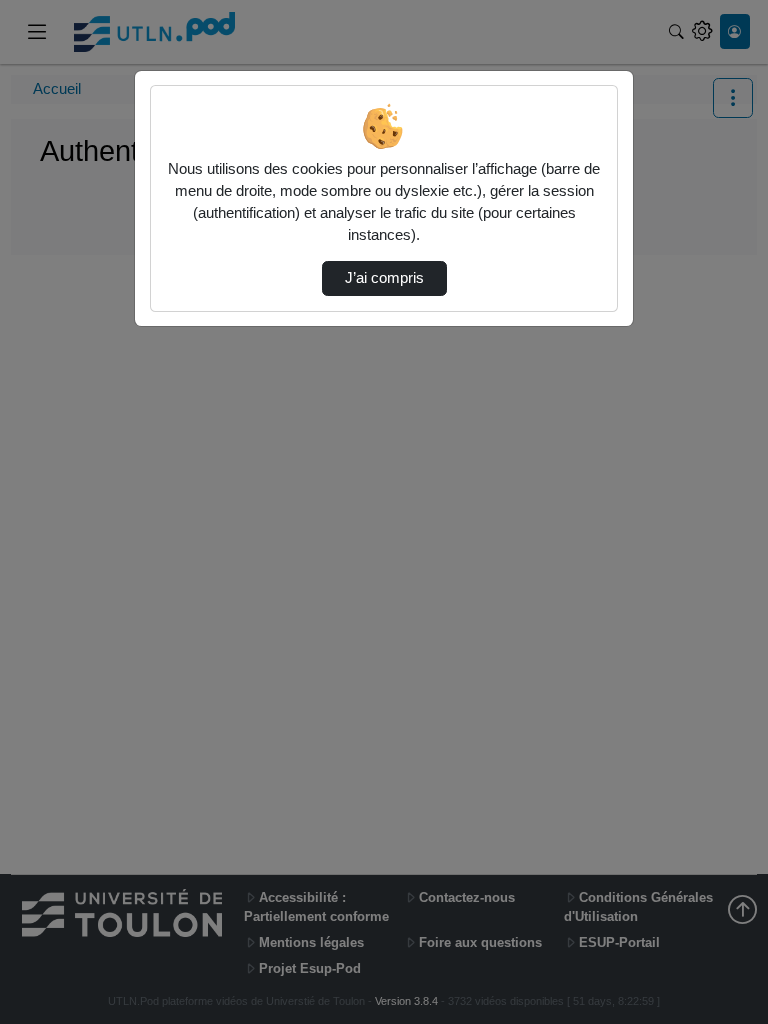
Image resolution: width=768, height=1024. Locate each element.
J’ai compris (384, 278)
